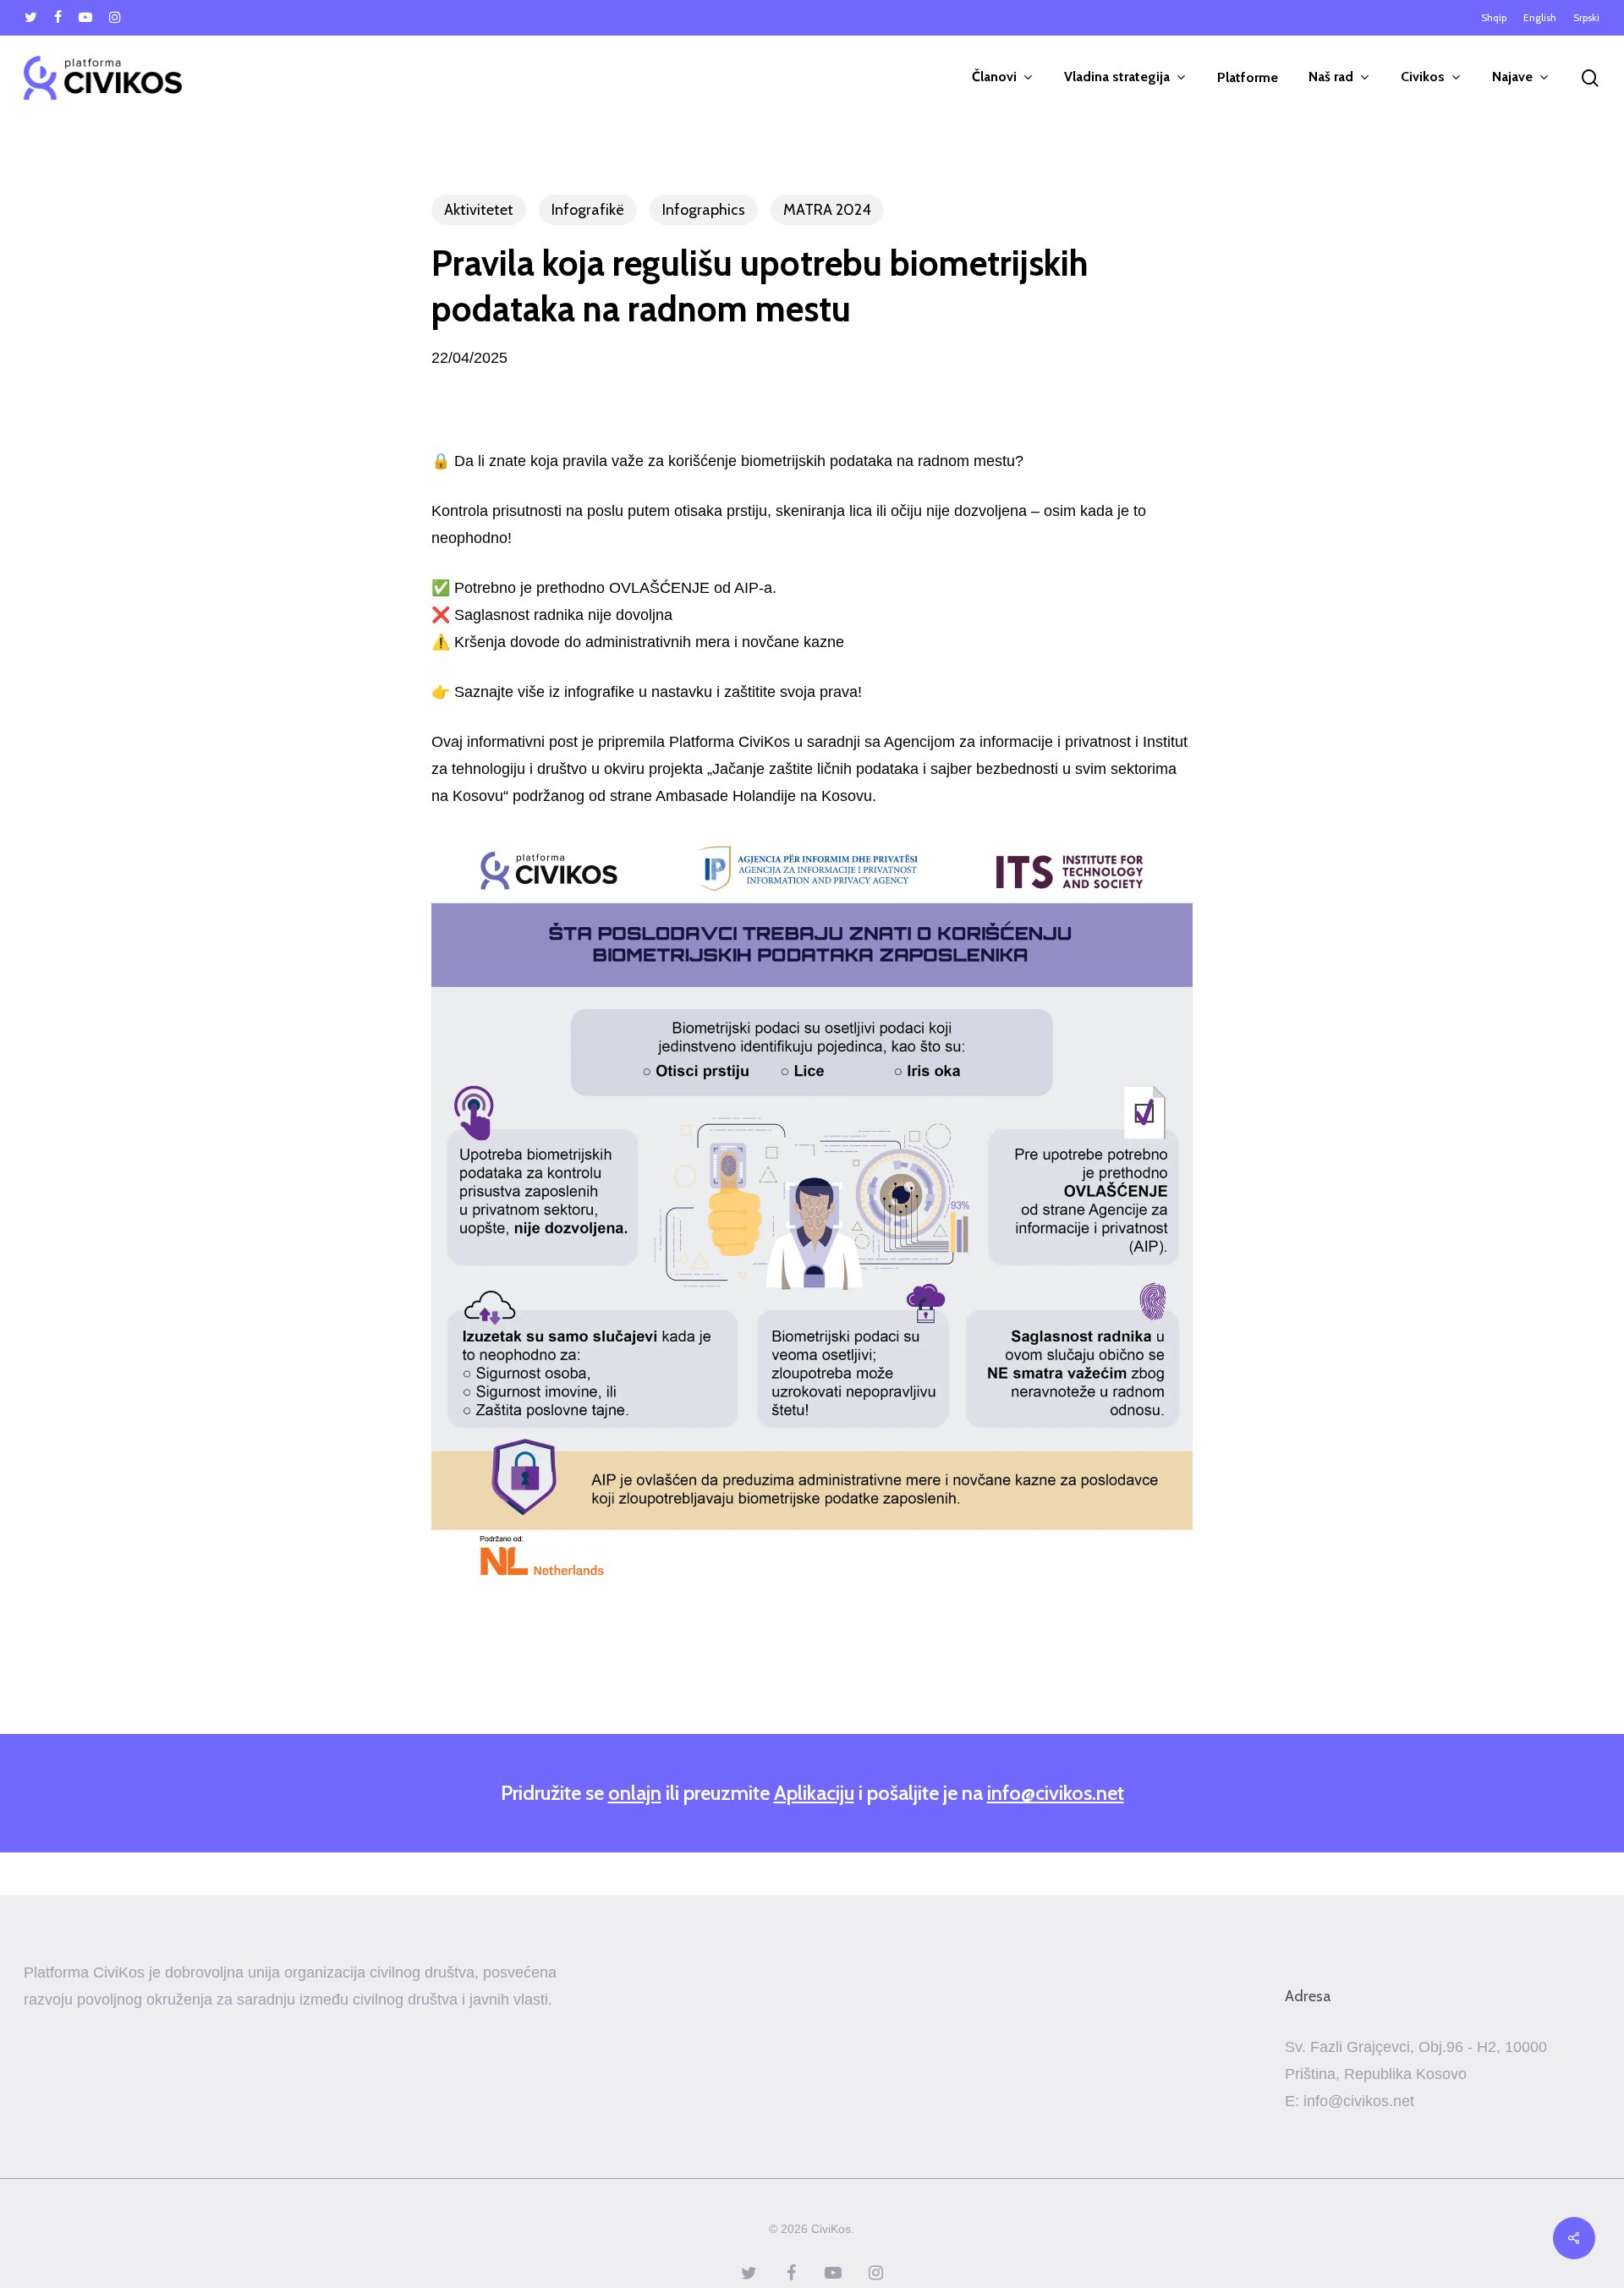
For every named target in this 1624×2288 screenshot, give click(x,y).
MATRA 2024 (827, 210)
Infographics (704, 210)
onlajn (635, 1793)
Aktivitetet (479, 210)
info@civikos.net (1056, 1793)
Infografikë (588, 210)
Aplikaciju (814, 1793)
